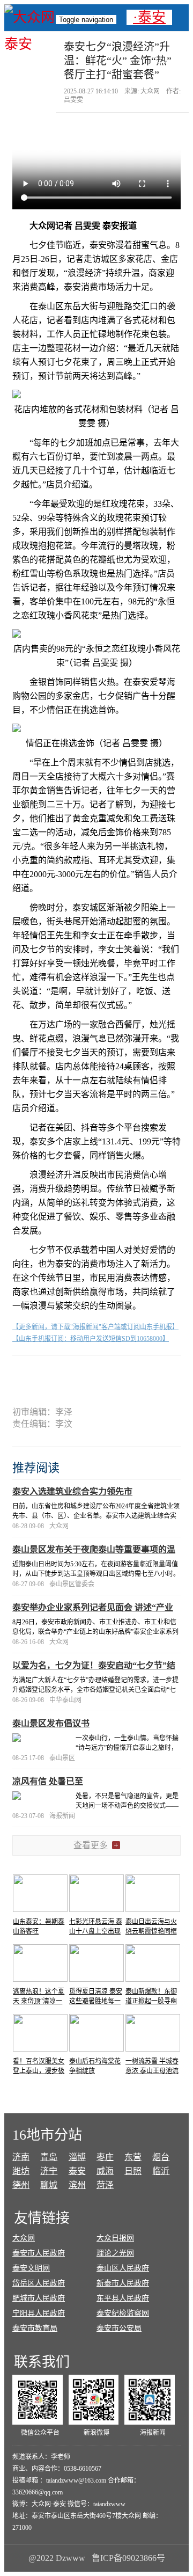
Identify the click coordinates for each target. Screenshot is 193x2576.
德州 (21, 2185)
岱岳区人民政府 (39, 2283)
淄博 (77, 2157)
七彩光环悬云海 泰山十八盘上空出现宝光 (96, 1931)
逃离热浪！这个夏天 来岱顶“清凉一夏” (39, 2001)
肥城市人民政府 (39, 2298)
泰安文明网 (31, 2268)
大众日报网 (115, 2238)
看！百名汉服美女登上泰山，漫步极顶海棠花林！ (39, 2071)
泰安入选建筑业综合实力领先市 (72, 1491)
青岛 (49, 2157)
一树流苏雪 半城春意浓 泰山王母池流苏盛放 (152, 2071)
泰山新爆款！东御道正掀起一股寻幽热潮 (151, 2001)
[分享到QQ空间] (116, 1374)
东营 (133, 2157)
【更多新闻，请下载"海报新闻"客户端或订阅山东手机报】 (95, 1327)
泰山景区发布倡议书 (51, 1723)
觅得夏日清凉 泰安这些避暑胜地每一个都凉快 (96, 2001)
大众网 (24, 2238)
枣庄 (105, 2157)
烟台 (161, 2157)
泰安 (77, 2171)
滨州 (77, 2185)
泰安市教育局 (35, 2328)
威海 (105, 2171)
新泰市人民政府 (123, 2283)
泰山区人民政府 (123, 2268)
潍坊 (21, 2171)
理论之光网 (115, 2253)
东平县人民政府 (123, 2298)
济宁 (49, 2171)
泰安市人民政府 (39, 2253)
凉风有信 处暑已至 (48, 1781)
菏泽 (105, 2185)
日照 (133, 2171)
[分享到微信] (40, 1374)
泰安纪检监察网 (123, 2313)
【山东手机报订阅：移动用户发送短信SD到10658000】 (91, 1339)
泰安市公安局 (119, 2328)
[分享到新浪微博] (77, 1374)
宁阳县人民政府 (39, 2313)
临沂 (161, 2171)
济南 (21, 2157)
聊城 (49, 2185)
